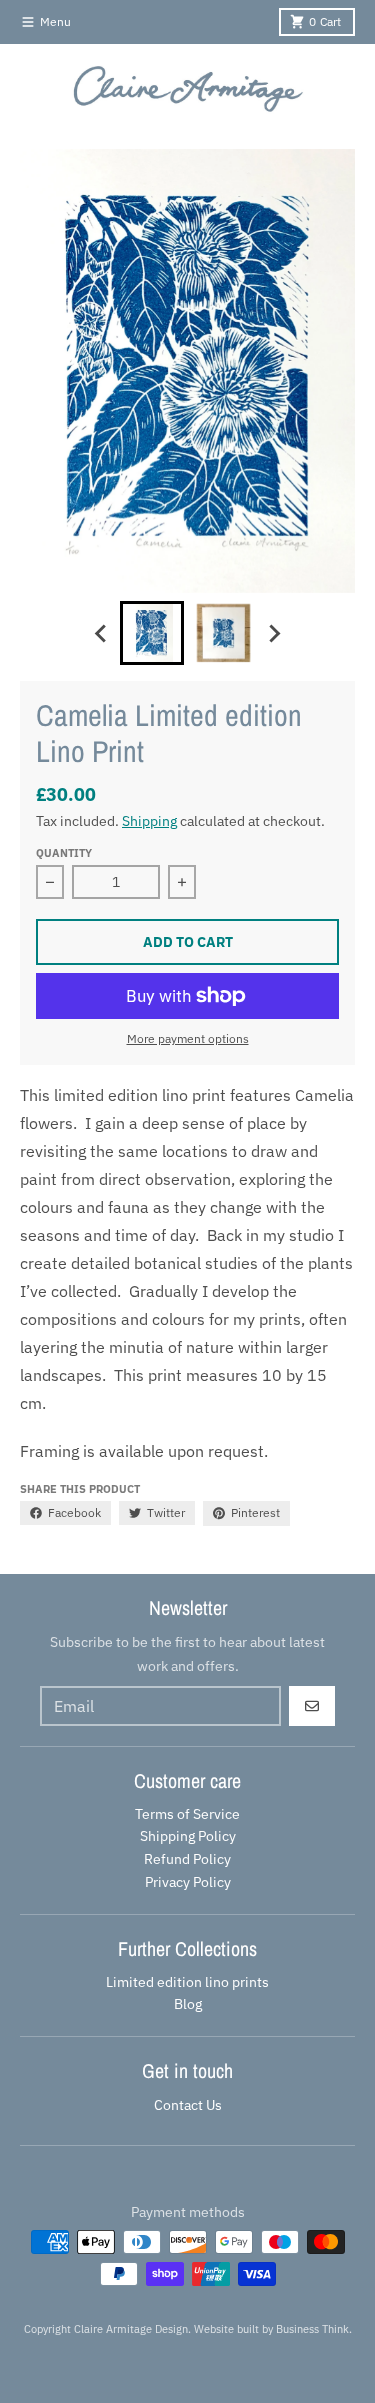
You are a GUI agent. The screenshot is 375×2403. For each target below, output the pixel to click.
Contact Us (188, 2105)
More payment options (188, 1038)
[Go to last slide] (102, 633)
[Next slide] (274, 633)
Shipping (149, 821)
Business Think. (314, 2329)
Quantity (64, 853)
